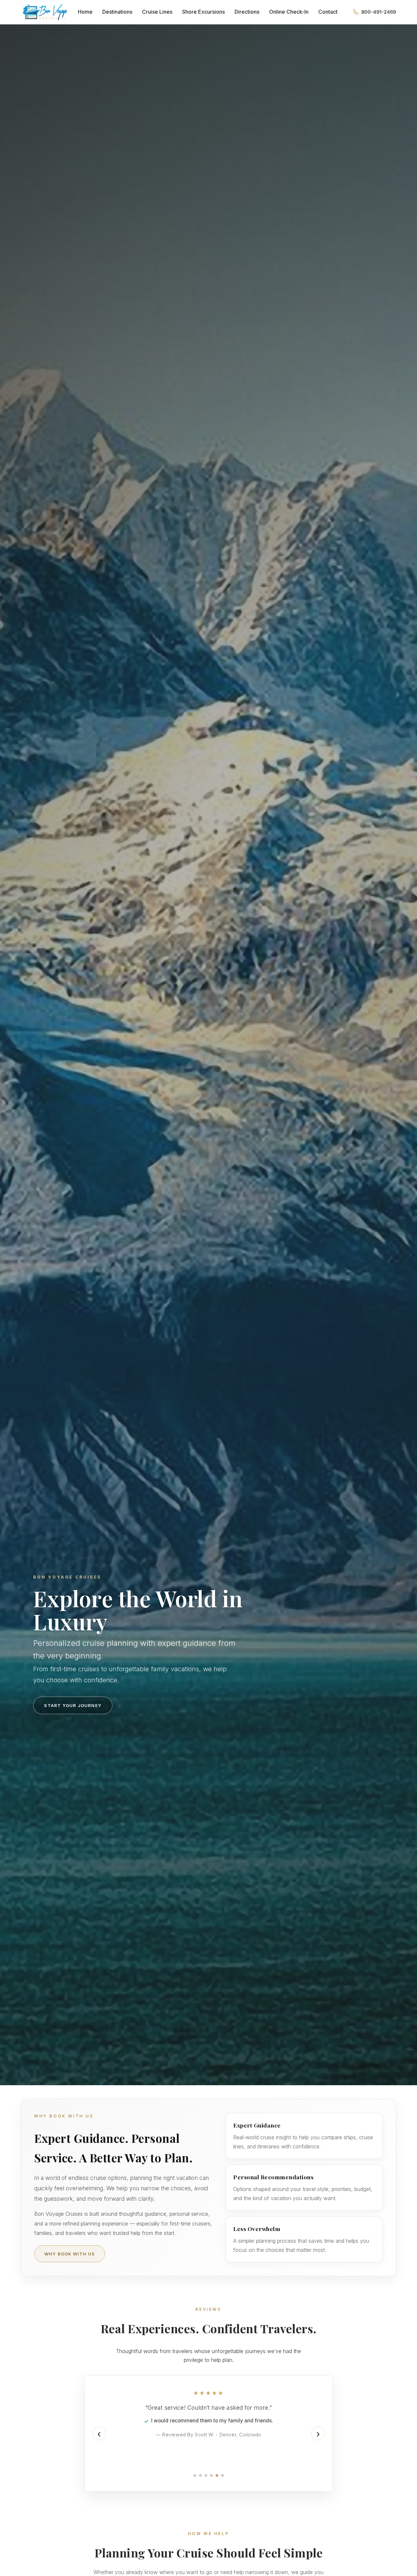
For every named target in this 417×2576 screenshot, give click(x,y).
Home (85, 12)
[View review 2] (200, 2475)
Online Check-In (289, 12)
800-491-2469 (379, 12)
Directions (247, 12)
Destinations (117, 12)
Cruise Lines (157, 12)
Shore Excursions (203, 12)
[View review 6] (223, 2475)
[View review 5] (217, 2475)
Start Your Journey (73, 1705)
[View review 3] (206, 2475)
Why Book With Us (70, 2254)
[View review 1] (195, 2475)
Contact (328, 12)
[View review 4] (211, 2475)
